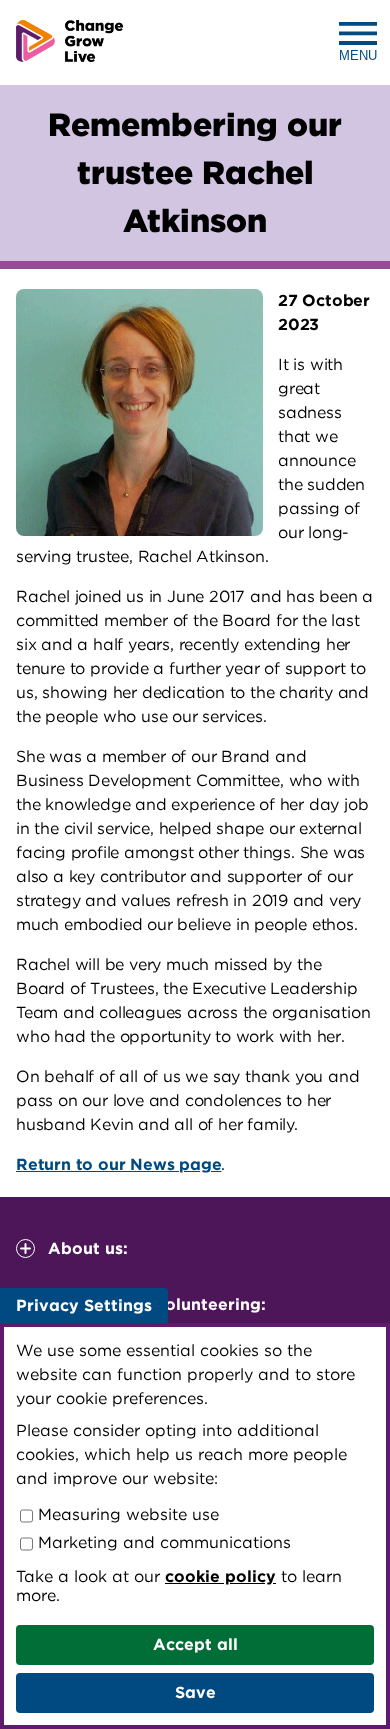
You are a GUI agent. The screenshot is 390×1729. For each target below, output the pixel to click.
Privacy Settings (84, 1305)
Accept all (195, 1644)
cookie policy (220, 1576)
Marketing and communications (162, 1542)
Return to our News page (118, 1164)
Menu (358, 55)
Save (195, 1692)
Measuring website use (126, 1514)
